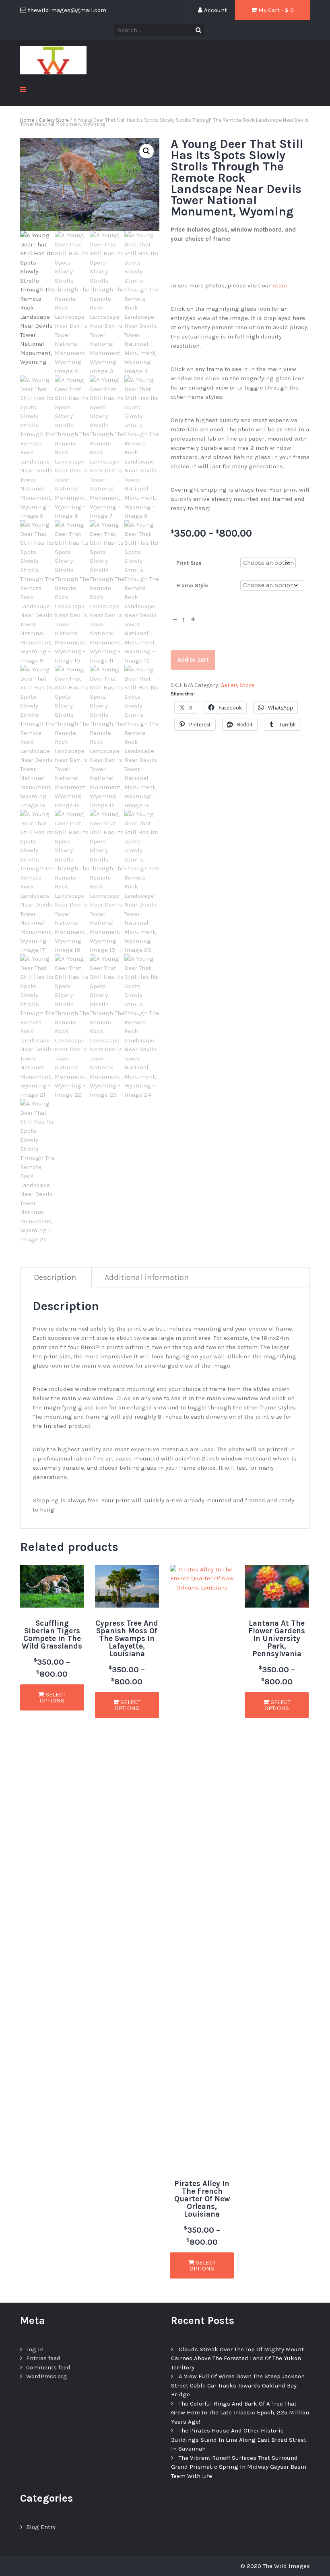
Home (27, 120)
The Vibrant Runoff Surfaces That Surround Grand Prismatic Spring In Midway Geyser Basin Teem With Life (239, 2467)
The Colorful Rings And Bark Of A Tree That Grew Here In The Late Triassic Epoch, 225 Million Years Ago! (240, 2413)
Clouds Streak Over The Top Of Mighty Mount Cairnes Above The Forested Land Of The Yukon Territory (237, 2358)
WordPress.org (47, 2376)
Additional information (147, 1277)
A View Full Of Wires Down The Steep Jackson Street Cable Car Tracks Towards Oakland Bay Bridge (238, 2385)
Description (55, 1277)
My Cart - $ (275, 10)
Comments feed (48, 2367)
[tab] (55, 1278)
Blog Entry (41, 2527)
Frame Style (192, 586)
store (280, 285)
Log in (35, 2349)
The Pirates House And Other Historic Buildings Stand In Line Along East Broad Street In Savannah (239, 2440)
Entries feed (43, 2358)
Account (215, 10)
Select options (53, 1697)
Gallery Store (54, 120)
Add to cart (193, 660)
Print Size (189, 563)
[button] (146, 151)
